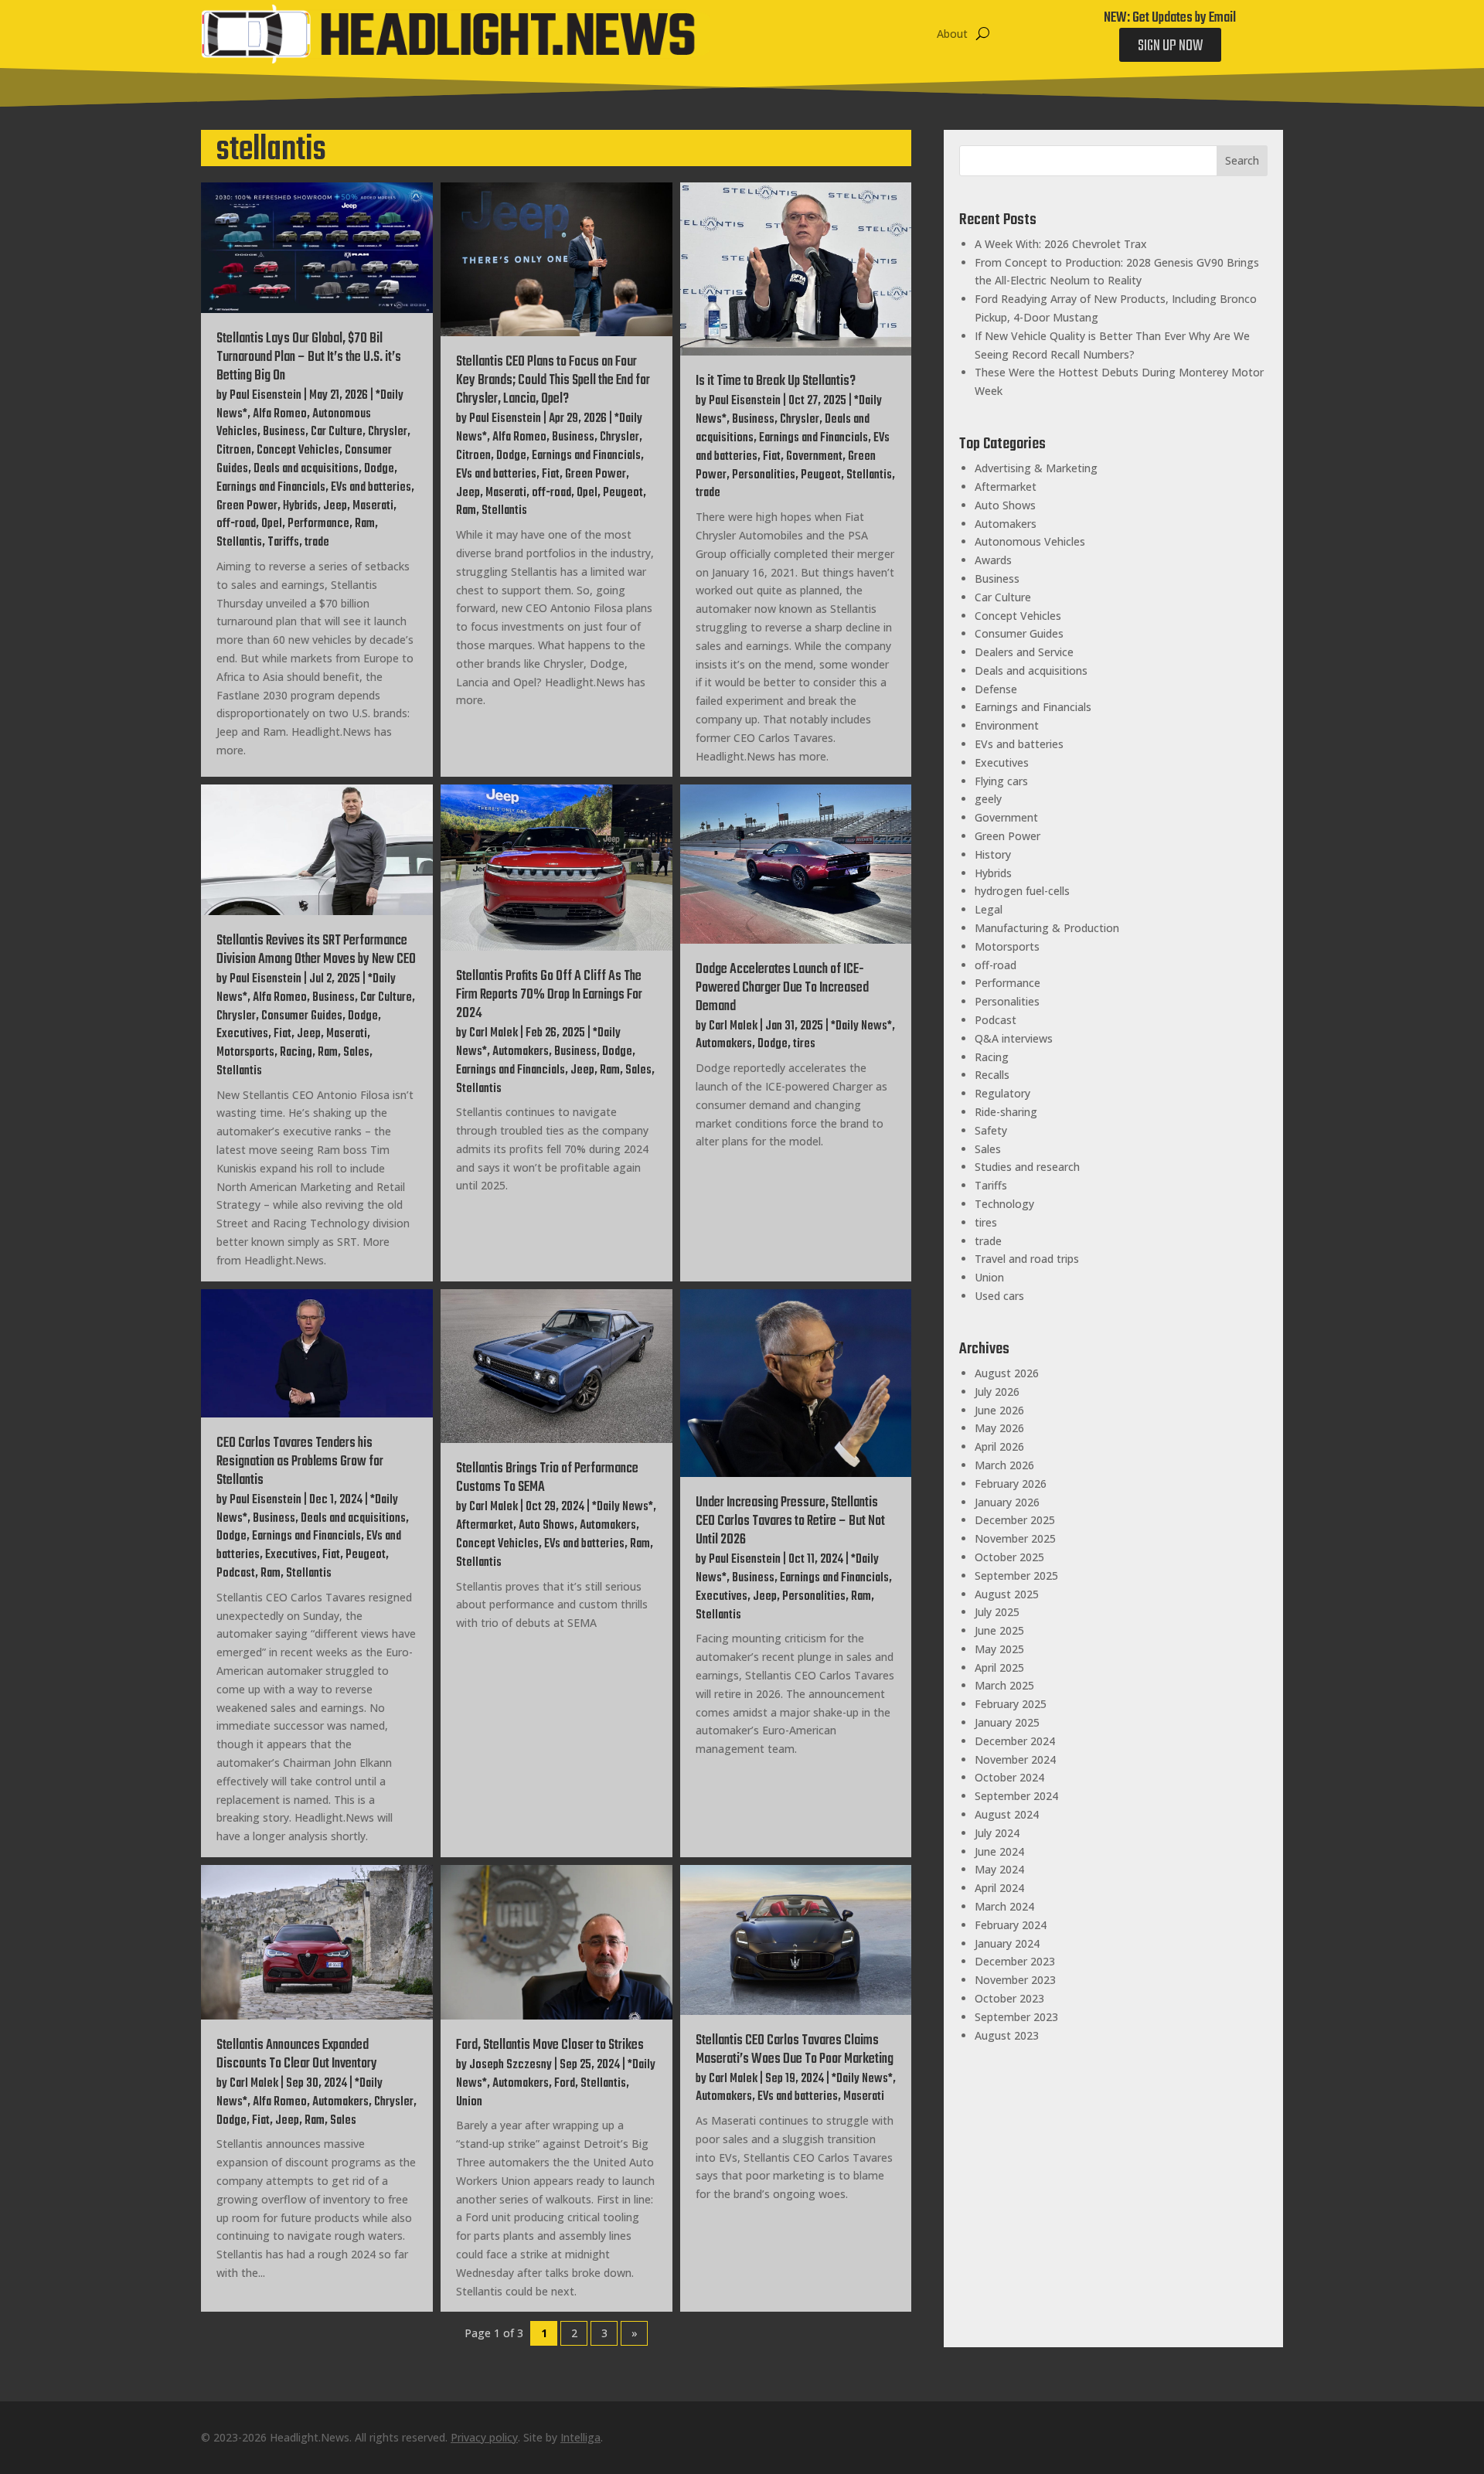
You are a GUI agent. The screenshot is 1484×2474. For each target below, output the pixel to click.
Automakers (521, 1052)
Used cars (999, 1296)
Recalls (992, 1075)
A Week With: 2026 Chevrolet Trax (1061, 244)
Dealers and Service (1024, 652)
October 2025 (1009, 1557)
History (993, 854)
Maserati (373, 506)
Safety (991, 1130)
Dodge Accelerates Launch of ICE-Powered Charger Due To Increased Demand (782, 988)
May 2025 (999, 1649)
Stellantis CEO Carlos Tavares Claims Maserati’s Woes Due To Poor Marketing (795, 2050)
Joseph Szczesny (511, 2065)
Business (284, 432)
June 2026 (999, 1410)
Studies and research (1027, 1167)
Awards (993, 560)
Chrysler (388, 432)
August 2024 (1007, 1814)
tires (804, 1044)
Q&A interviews (1014, 1038)
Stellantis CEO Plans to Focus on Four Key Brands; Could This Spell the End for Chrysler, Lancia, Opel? (553, 381)
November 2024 (1015, 1759)
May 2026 (999, 1428)
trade (317, 543)
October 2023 (1009, 1998)
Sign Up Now (1170, 46)
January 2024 (1007, 1943)
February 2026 (1011, 1484)
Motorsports (245, 1053)
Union (469, 2102)
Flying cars (1001, 781)
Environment (1007, 725)
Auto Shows (546, 1526)
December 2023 (1015, 1961)
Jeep (335, 506)
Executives (242, 1034)
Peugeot (623, 493)
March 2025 (1004, 1685)
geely (988, 799)
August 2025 (1007, 1594)
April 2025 (999, 1667)
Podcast (236, 1574)
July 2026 (997, 1392)
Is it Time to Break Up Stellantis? (776, 381)
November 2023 (1015, 1980)
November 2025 (1015, 1538)
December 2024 (1015, 1741)
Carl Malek (494, 1033)
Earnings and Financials (271, 488)
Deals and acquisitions (306, 469)
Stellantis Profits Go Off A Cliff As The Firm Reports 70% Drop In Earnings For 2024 (549, 995)
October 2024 (1009, 1777)
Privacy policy (484, 2437)
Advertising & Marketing (1036, 468)
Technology (1004, 1204)
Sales (356, 1053)
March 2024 (1004, 1906)
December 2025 (1015, 1520)
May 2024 (999, 1869)
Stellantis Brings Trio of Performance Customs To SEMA (547, 1478)
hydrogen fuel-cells (1022, 891)
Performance (318, 524)
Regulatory (1002, 1093)
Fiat (551, 475)
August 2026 (1007, 1373)
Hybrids (300, 506)
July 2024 (997, 1833)
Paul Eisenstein (265, 396)
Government (814, 457)
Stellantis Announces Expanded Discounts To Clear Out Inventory (297, 2055)
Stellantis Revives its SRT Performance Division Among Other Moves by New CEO (316, 950)
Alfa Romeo (280, 414)
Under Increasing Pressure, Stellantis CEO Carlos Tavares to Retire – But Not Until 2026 (790, 1521)
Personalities (764, 475)
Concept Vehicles (298, 451)
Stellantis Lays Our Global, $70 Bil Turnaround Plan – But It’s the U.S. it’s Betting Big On (309, 357)
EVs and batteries (371, 488)
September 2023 (1016, 2017)
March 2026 (1004, 1465)
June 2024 (999, 1851)
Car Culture (337, 432)
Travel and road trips (1027, 1259)
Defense (996, 689)
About (952, 34)
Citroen (234, 451)
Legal (989, 909)
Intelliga (580, 2437)
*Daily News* (861, 1026)
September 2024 (1016, 1796)
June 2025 (999, 1630)
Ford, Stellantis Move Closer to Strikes (550, 2045)
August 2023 (1007, 2035)
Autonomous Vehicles (1030, 541)
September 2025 (1016, 1576)
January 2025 (1007, 1722)
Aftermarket (485, 1526)
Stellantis (239, 543)
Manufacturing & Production (1047, 928)
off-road (236, 524)
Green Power (247, 506)
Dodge (379, 469)
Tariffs (283, 543)
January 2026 (1007, 1502)
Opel (272, 524)
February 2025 (1011, 1704)
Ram (365, 524)
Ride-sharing (1006, 1112)
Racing (296, 1053)
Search (1242, 160)
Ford (565, 2084)
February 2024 (1011, 1925)
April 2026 (999, 1446)
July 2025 (997, 1612)
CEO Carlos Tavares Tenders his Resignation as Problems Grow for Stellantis (300, 1462)
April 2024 (999, 1888)
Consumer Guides (302, 1016)
